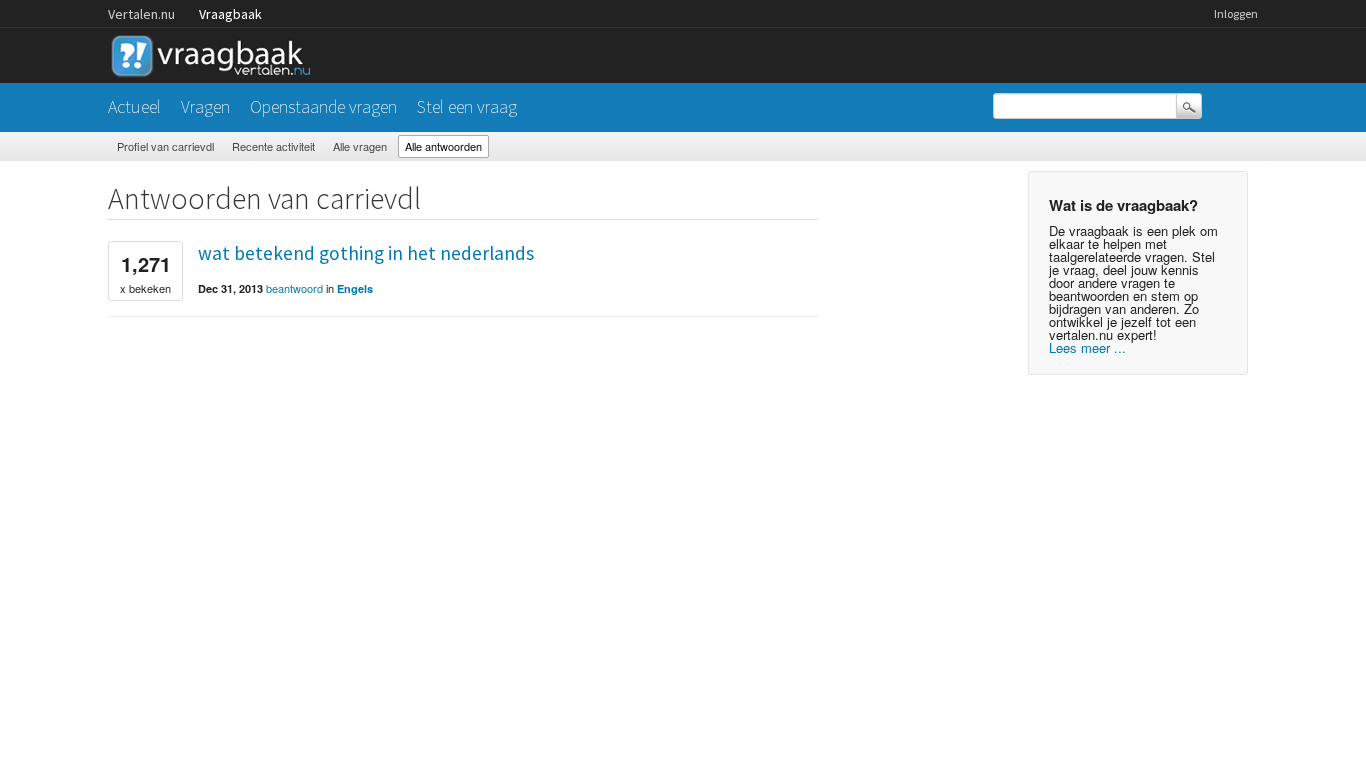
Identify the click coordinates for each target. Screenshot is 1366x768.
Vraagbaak (230, 14)
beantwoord (294, 288)
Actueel (134, 106)
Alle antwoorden (443, 146)
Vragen (205, 106)
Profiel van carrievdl (165, 146)
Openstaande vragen (323, 106)
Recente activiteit (273, 146)
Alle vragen (360, 146)
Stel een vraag (467, 106)
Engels (355, 288)
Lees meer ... (1087, 347)
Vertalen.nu (141, 14)
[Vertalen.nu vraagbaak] (216, 52)
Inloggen (1236, 13)
